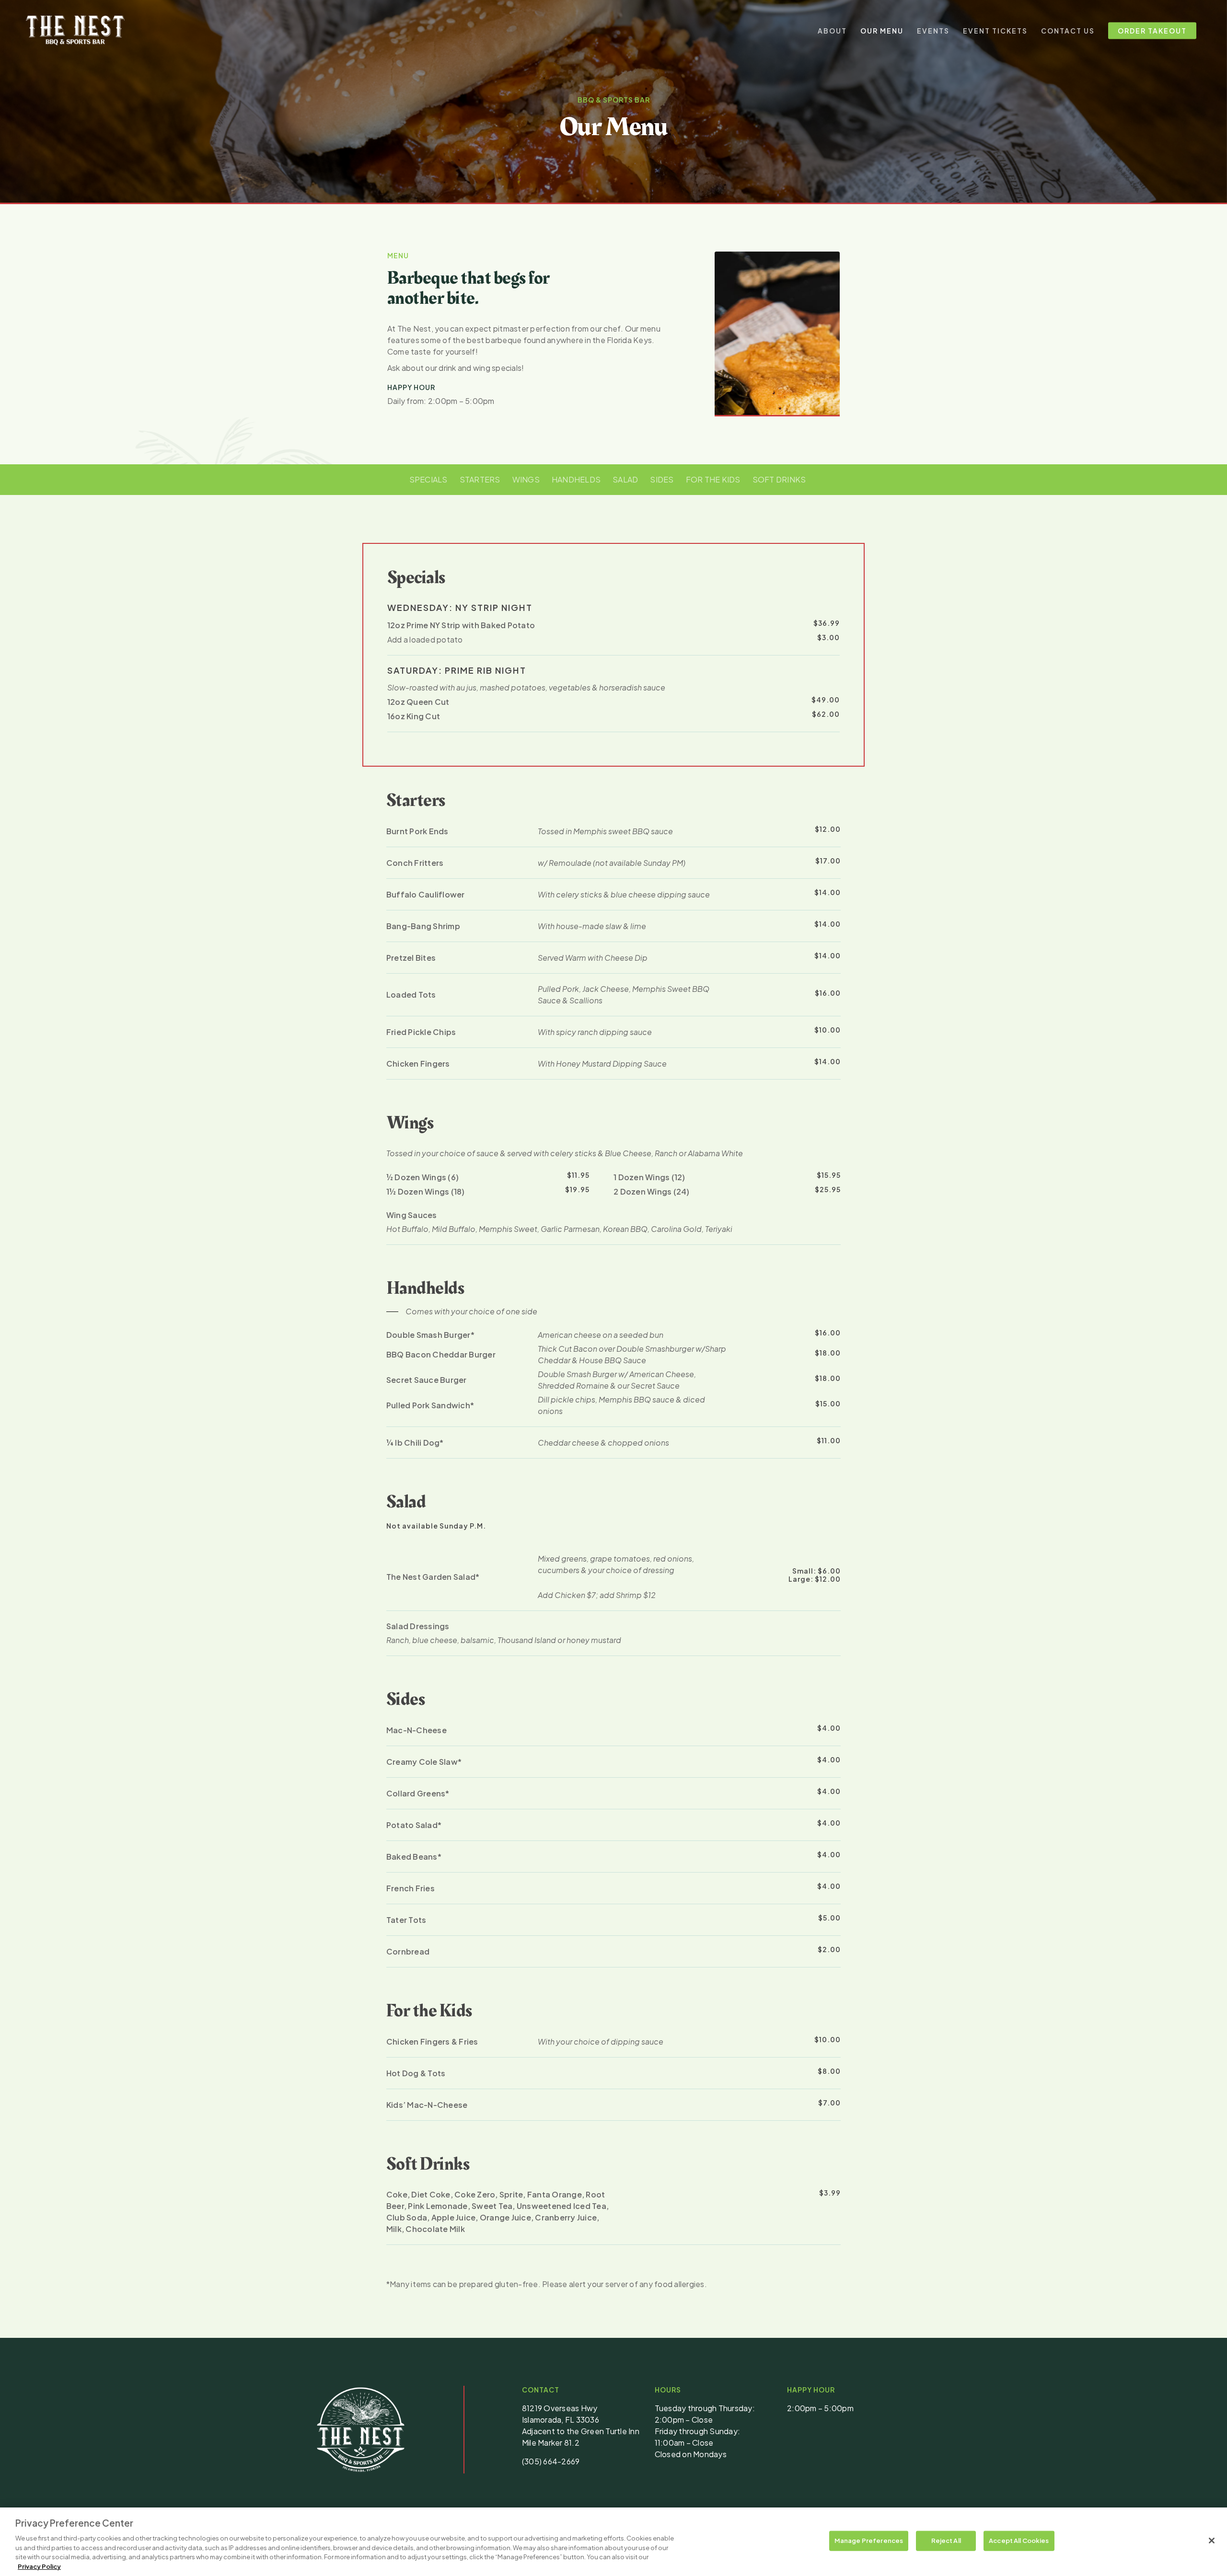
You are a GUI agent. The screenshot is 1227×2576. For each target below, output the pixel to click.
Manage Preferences (869, 2541)
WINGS (526, 479)
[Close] (1212, 2541)
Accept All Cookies (1019, 2541)
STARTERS (480, 479)
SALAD (625, 479)
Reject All (946, 2541)
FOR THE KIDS (713, 479)
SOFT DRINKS (779, 479)
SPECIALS (428, 479)
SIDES (662, 479)
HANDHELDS (576, 479)
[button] (462, 1311)
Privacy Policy (39, 2566)
